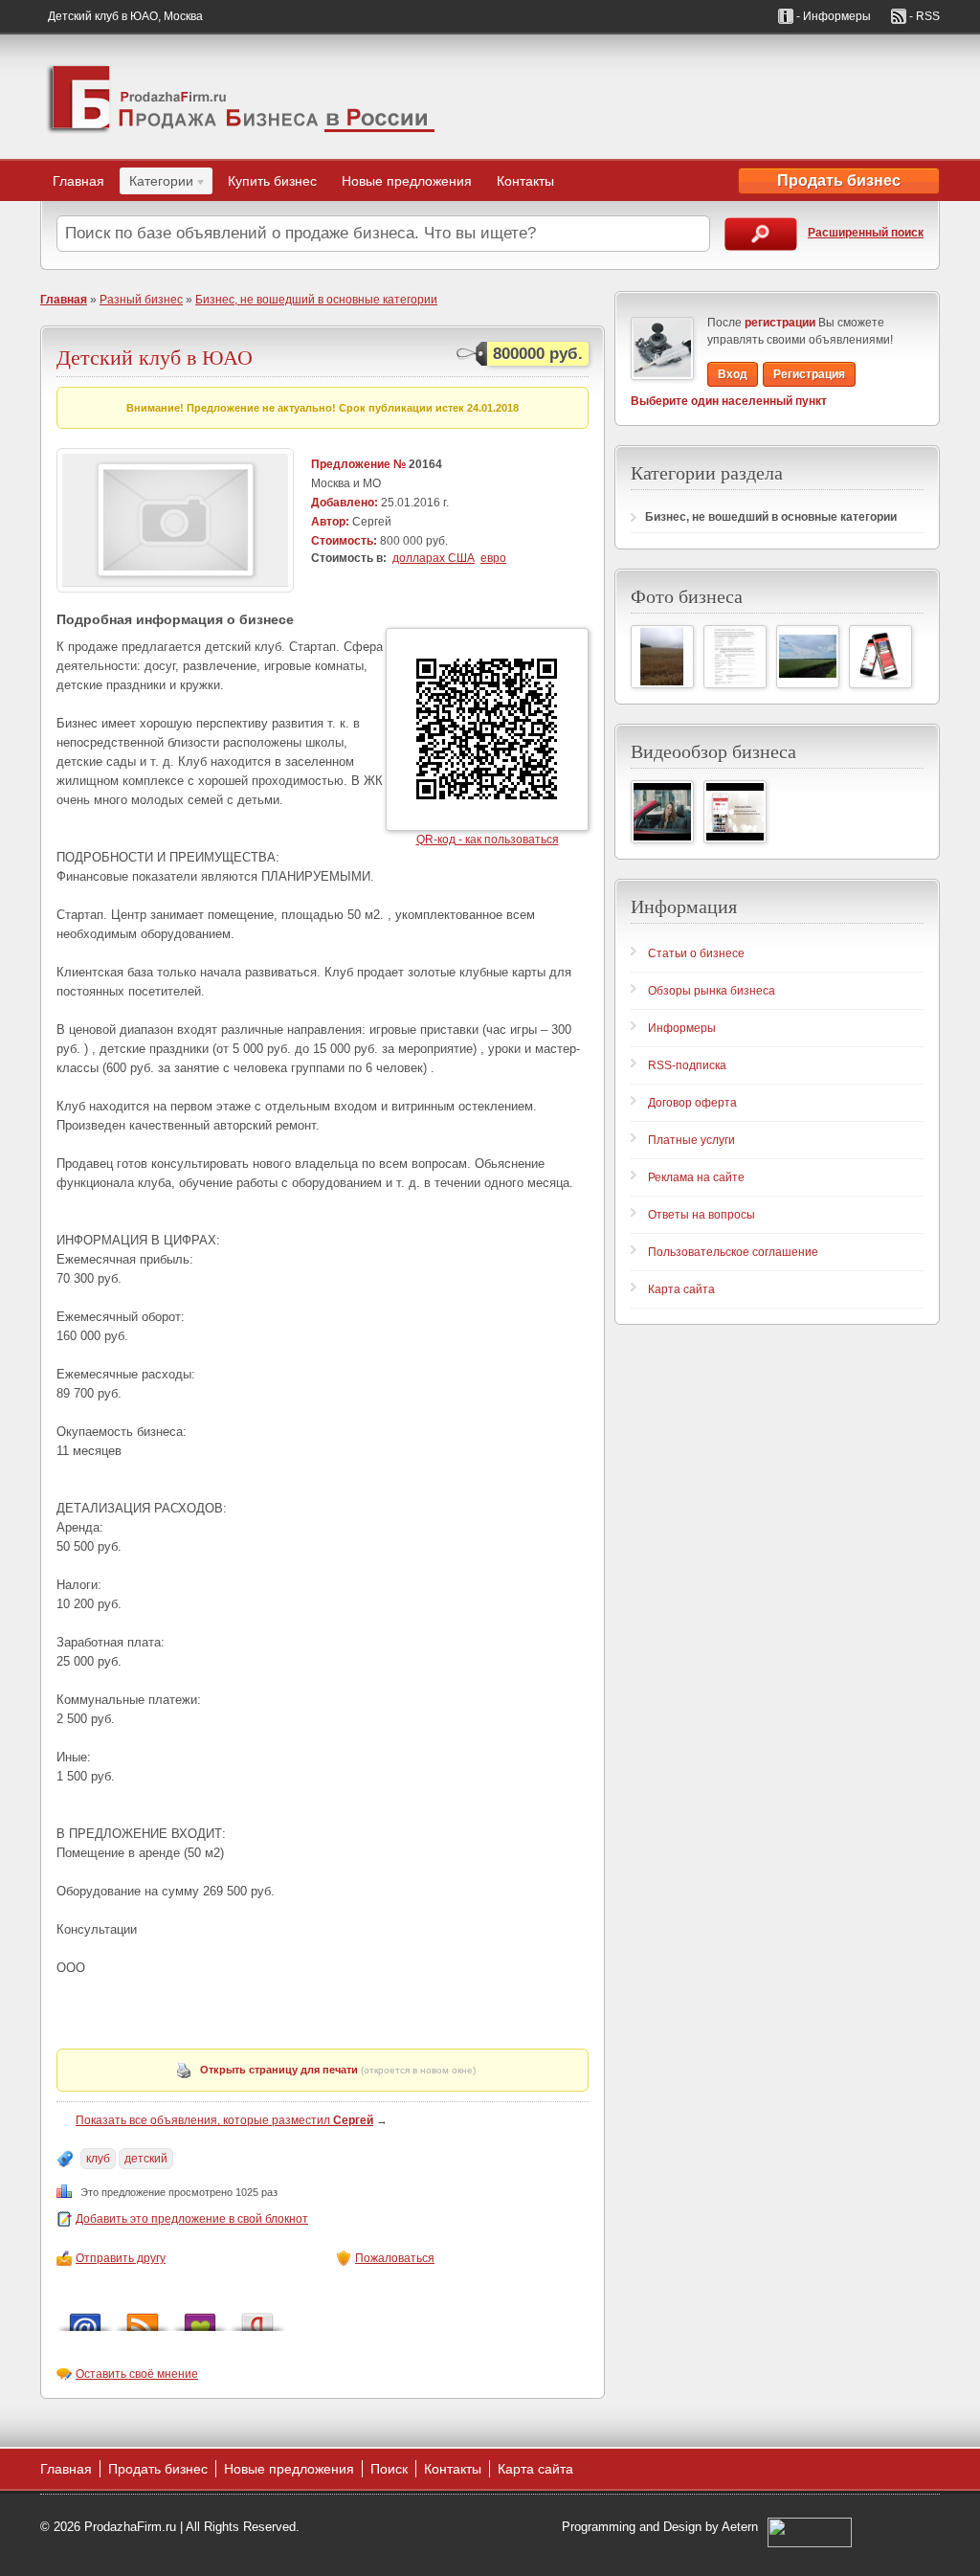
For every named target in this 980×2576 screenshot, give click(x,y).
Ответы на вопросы (702, 1215)
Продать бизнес (839, 180)
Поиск (389, 2469)
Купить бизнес (272, 181)
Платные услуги (691, 1140)
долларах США (434, 558)
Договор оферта (692, 1103)
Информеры (682, 1028)
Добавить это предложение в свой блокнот (192, 2219)
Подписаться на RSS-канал (143, 2317)
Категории (156, 184)
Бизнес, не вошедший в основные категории (316, 300)
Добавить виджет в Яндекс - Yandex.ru (257, 2317)
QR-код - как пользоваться (488, 840)
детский (146, 2159)
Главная (78, 181)
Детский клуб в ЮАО (155, 357)
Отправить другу (121, 2258)
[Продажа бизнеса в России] (241, 97)
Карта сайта (681, 1289)
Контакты (525, 181)
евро (493, 558)
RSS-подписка (687, 1065)
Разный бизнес (141, 300)
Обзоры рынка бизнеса (712, 991)
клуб (98, 2159)
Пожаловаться (395, 2258)
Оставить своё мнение (137, 2374)
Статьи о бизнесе (696, 953)
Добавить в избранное (200, 2317)
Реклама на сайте (696, 1177)
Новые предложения (407, 181)
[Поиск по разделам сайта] (761, 234)
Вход (733, 374)
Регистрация (809, 374)
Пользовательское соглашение (733, 1252)
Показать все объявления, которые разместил (224, 2120)
